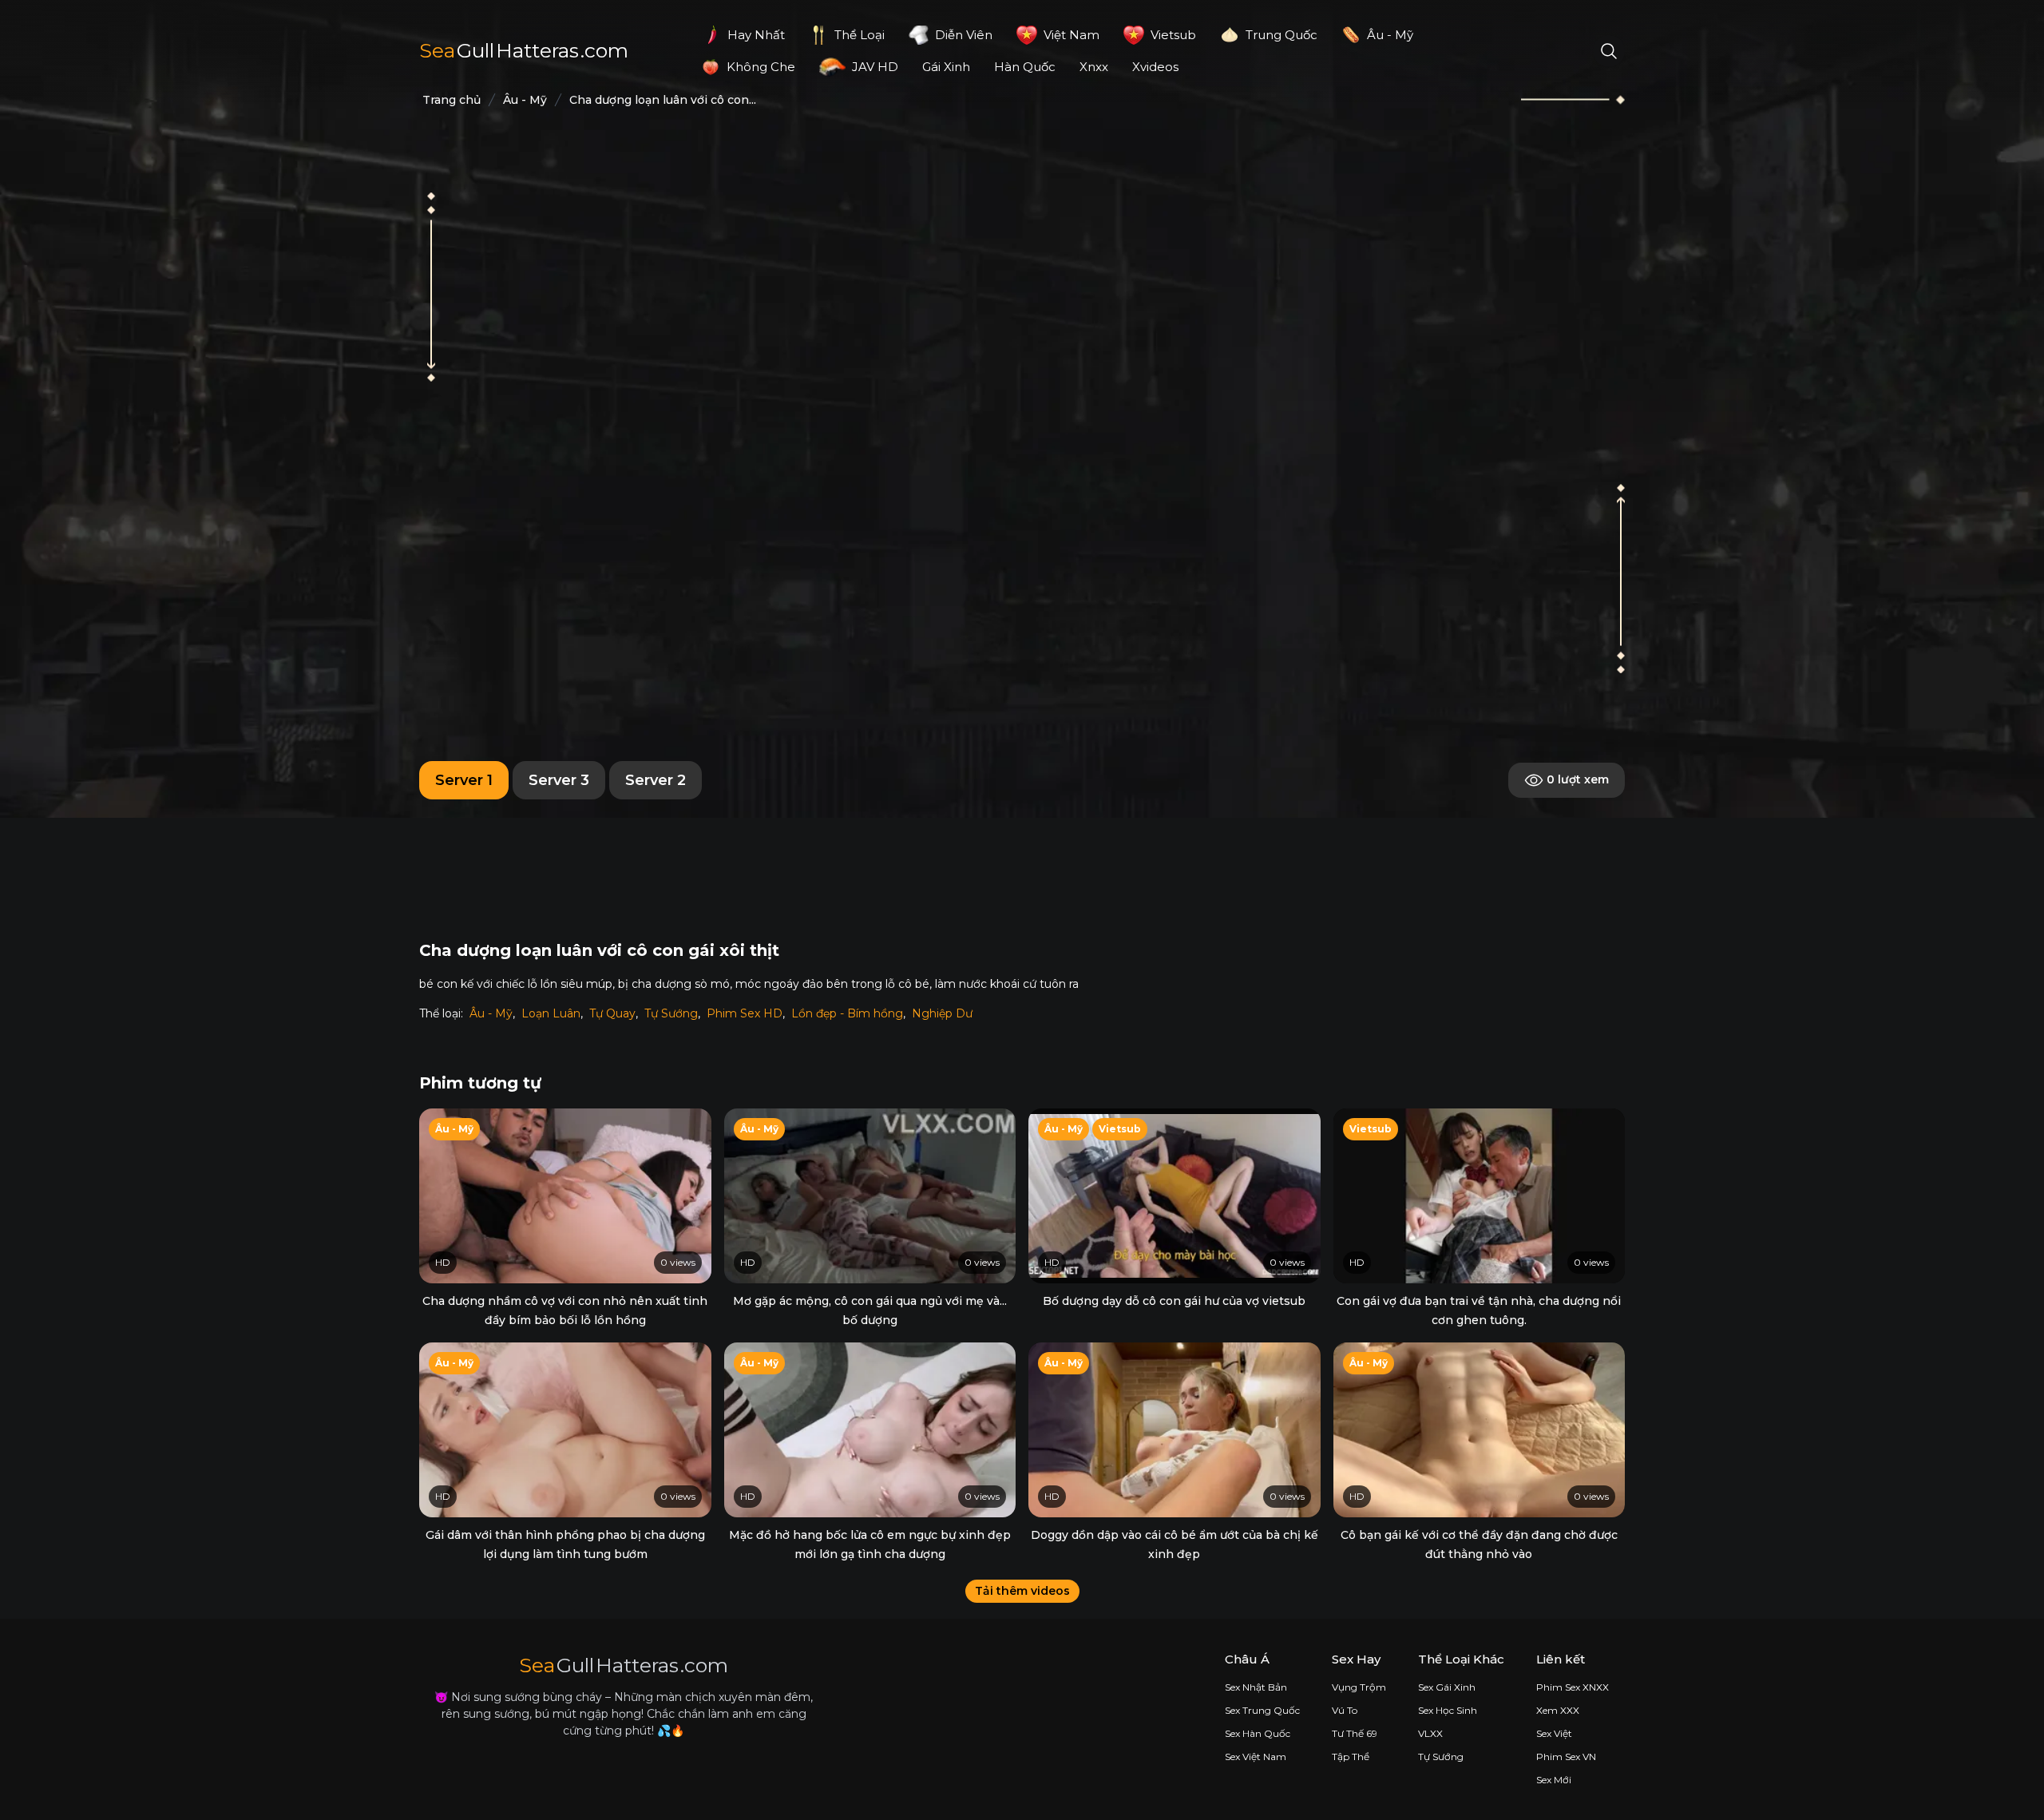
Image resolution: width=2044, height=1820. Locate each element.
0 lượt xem (1576, 779)
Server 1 (464, 780)
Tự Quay (612, 1013)
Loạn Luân (551, 1013)
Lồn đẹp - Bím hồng (847, 1013)
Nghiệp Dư (942, 1013)
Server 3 (559, 780)
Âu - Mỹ (491, 1013)
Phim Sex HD (745, 1013)
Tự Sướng (671, 1013)
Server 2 (656, 780)
